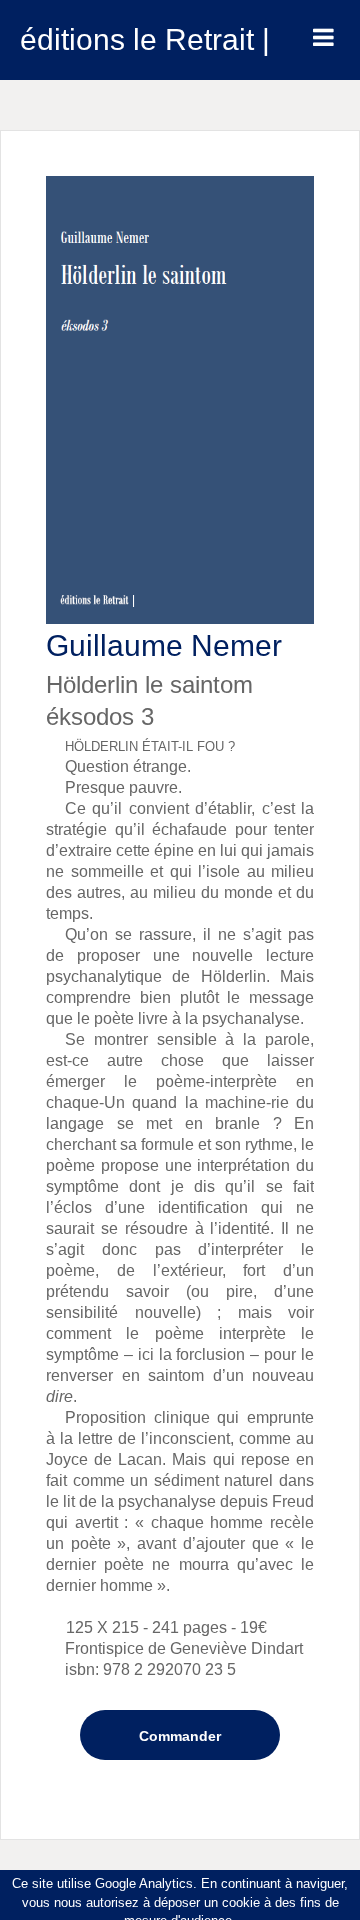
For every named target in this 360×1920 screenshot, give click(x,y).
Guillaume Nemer (164, 645)
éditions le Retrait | (145, 39)
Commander (180, 1736)
